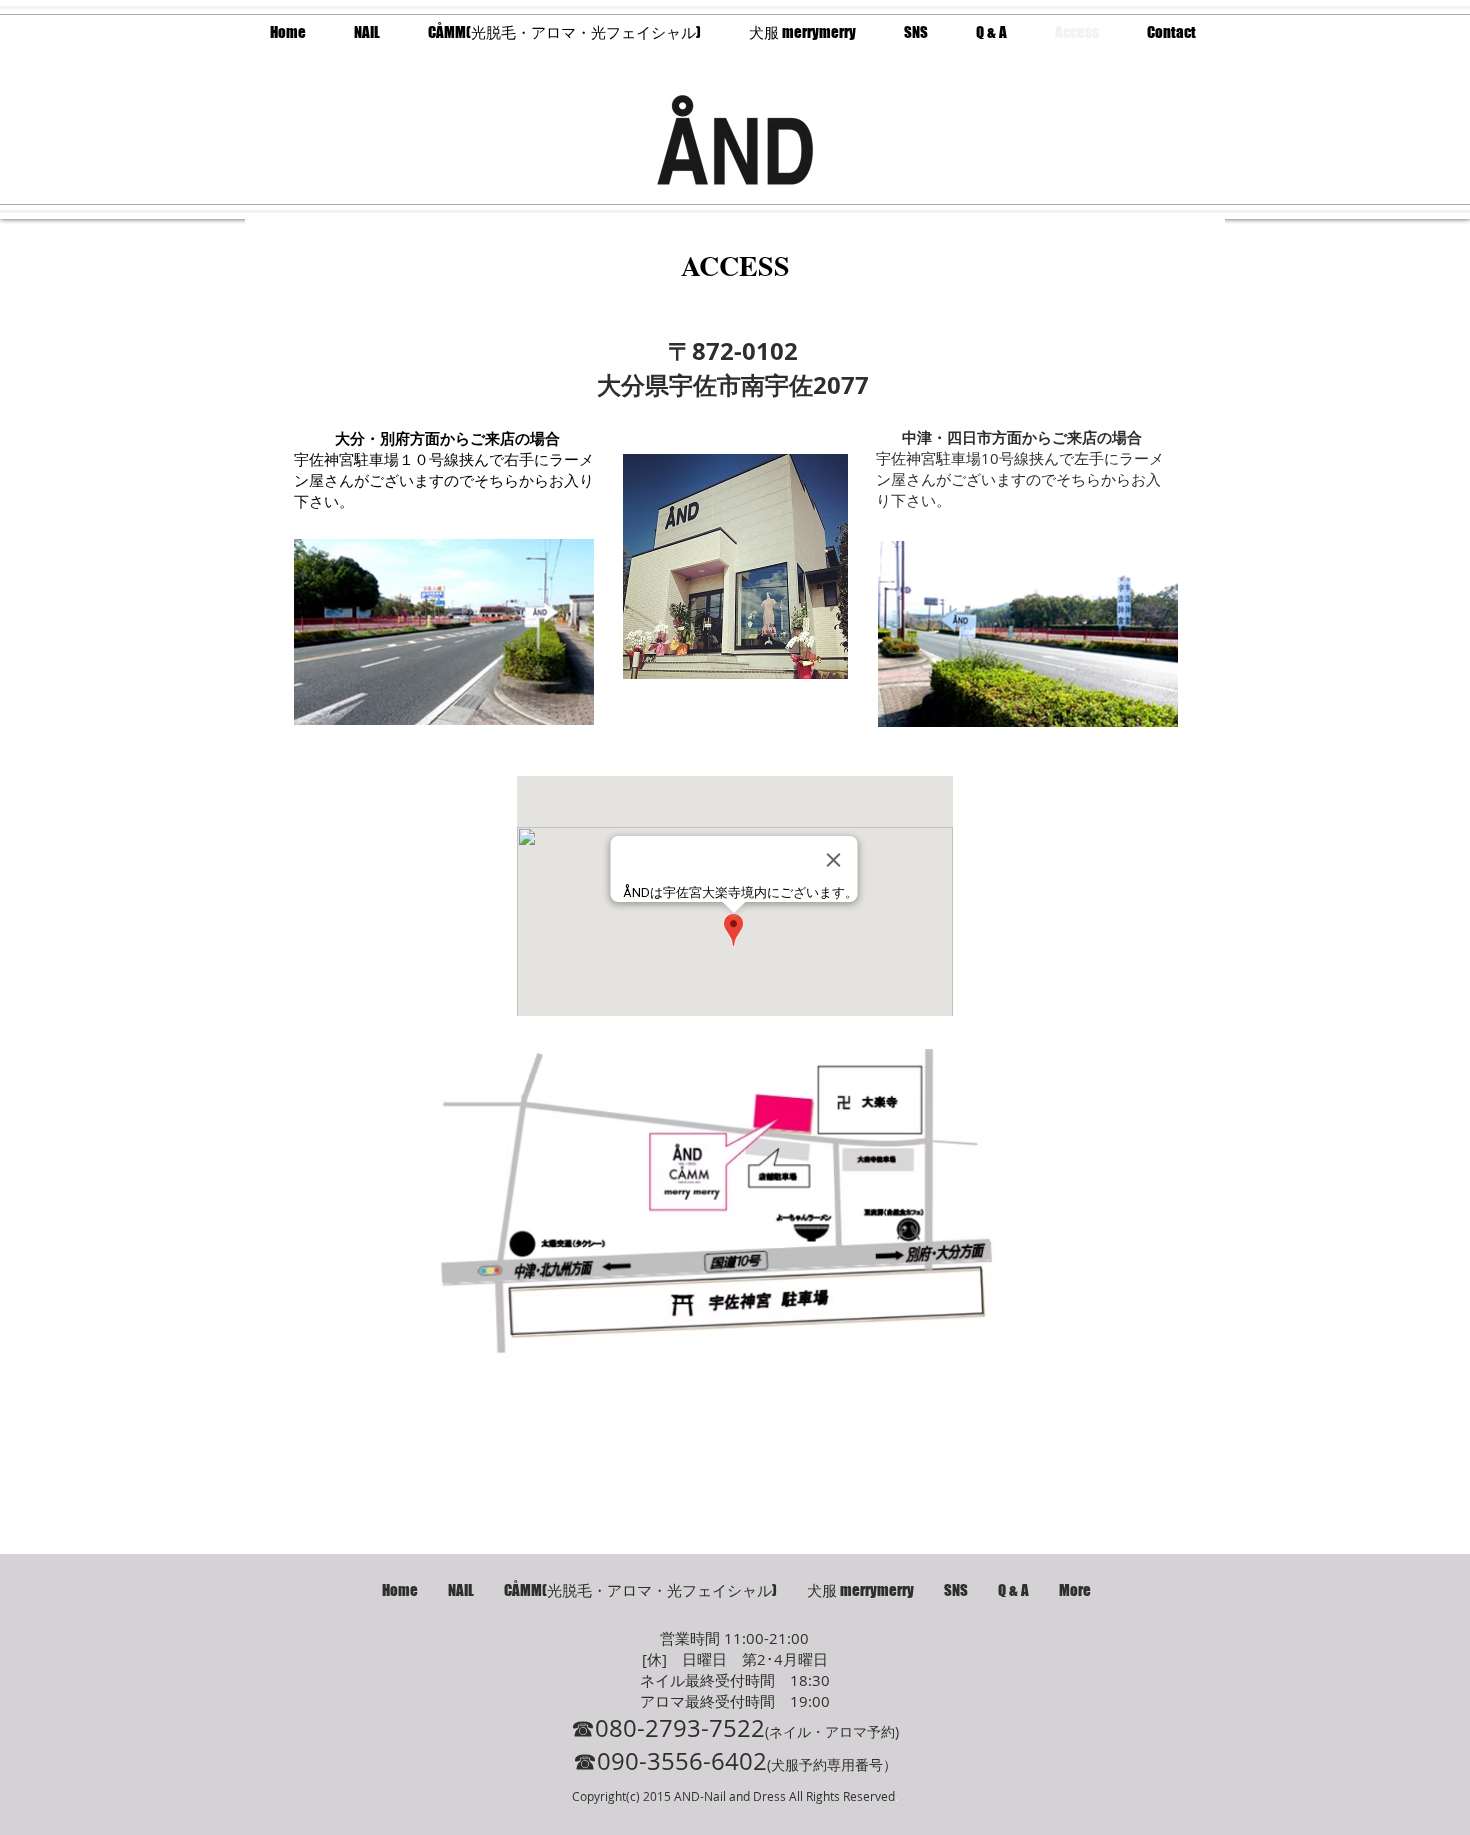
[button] (916, 32)
